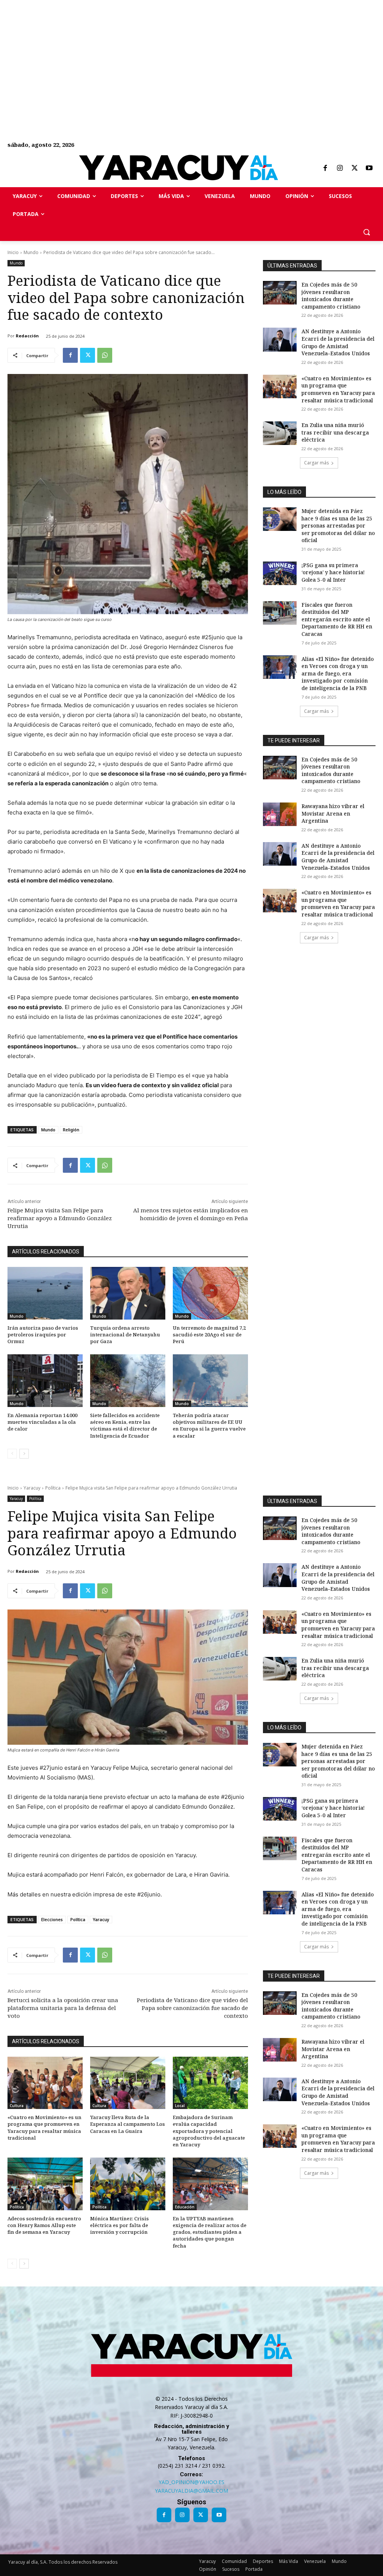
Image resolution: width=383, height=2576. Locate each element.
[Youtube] (369, 168)
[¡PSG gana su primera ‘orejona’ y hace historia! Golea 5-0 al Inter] (280, 573)
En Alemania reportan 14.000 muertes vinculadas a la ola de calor (42, 1422)
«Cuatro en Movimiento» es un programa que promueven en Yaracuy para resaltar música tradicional (338, 389)
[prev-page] (12, 1454)
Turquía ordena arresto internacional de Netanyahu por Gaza (125, 1335)
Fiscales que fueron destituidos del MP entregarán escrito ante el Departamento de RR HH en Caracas (337, 619)
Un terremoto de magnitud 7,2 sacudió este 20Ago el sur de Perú (209, 1335)
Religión (71, 1130)
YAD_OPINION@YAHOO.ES (191, 2482)
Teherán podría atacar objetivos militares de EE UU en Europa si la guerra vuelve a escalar (209, 1425)
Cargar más (316, 463)
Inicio (13, 252)
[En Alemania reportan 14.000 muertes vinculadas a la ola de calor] (45, 1381)
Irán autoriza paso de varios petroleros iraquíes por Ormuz (43, 1335)
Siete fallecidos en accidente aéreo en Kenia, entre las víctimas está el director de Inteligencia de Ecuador (125, 1425)
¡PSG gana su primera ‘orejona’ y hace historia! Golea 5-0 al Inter (333, 572)
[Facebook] (325, 168)
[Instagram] (340, 168)
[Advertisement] (191, 52)
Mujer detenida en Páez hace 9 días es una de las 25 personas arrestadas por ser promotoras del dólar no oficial (338, 525)
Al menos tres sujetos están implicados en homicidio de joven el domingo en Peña (191, 1214)
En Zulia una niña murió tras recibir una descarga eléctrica (335, 432)
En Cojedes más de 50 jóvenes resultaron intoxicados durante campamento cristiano (331, 296)
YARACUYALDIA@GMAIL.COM (191, 2491)
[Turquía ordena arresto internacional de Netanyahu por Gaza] (128, 1293)
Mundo (31, 252)
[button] (367, 232)
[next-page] (24, 1454)
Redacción (27, 336)
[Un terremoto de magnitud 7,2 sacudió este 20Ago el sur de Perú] (210, 1293)
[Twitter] (355, 168)
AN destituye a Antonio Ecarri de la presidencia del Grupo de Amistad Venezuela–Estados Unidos (338, 342)
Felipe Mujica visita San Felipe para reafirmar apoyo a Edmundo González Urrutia (60, 1218)
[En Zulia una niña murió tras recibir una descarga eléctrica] (280, 433)
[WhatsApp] (105, 355)
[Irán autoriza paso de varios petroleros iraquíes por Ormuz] (45, 1293)
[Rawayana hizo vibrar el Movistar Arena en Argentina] (280, 814)
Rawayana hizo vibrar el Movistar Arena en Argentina (333, 813)
